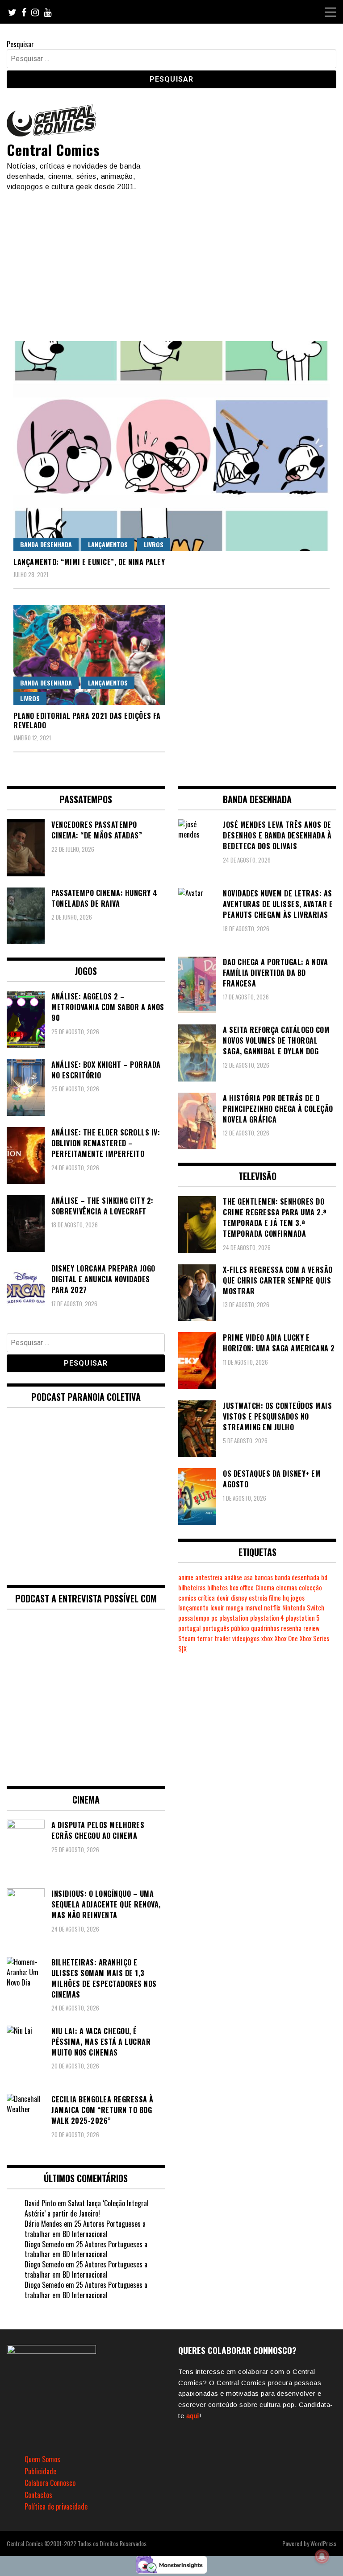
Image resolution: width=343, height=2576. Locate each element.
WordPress (323, 2543)
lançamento (193, 1608)
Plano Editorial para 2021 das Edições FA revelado (87, 720)
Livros (154, 544)
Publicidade (40, 2471)
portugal (189, 1628)
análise (233, 1577)
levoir (217, 1608)
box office (242, 1587)
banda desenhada (297, 1577)
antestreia (209, 1577)
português (216, 1628)
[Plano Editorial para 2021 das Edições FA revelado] (89, 655)
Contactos (38, 2495)
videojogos (246, 1638)
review (311, 1628)
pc (214, 1618)
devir (223, 1598)
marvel (254, 1608)
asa (248, 1577)
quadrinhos (265, 1628)
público (240, 1628)
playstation (234, 1618)
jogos (298, 1598)
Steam (187, 1638)
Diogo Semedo (44, 2244)
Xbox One (286, 1638)
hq (286, 1598)
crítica (206, 1598)
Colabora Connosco (50, 2483)
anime (186, 1577)
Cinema (265, 1587)
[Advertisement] (171, 259)
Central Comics (53, 150)
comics (187, 1598)
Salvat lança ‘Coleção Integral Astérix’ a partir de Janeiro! (87, 2208)
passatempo (194, 1618)
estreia (258, 1598)
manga (235, 1608)
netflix (272, 1608)
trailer (222, 1638)
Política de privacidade (56, 2506)
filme (275, 1598)
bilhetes (218, 1587)
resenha (291, 1628)
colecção (310, 1587)
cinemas (287, 1587)
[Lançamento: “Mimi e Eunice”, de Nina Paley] (171, 446)
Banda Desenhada (46, 544)
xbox (267, 1638)
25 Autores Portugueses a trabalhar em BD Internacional (85, 2229)
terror (205, 1638)
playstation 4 (267, 1618)
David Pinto (40, 2203)
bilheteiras (192, 1587)
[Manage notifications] (322, 2556)
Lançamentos (108, 544)
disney (239, 1598)
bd (324, 1577)
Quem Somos (42, 2459)
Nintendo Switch (303, 1608)
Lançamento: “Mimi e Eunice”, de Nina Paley (89, 562)
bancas (264, 1577)
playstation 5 (303, 1618)
